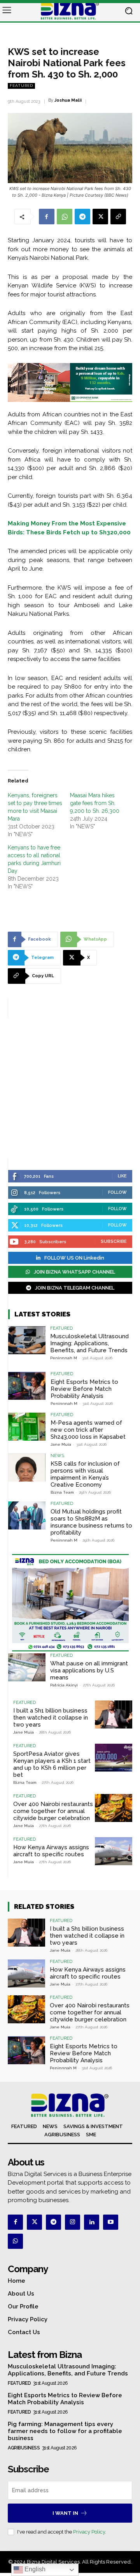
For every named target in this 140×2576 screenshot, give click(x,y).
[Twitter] (34, 2222)
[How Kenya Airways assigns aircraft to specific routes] (114, 1851)
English (34, 2569)
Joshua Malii (68, 100)
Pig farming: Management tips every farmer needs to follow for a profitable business (65, 2431)
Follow (117, 1192)
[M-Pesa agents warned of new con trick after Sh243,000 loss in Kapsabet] (27, 1427)
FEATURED (21, 85)
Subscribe (114, 1241)
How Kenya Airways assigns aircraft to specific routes (51, 1851)
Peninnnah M (64, 1358)
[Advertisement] (70, 1088)
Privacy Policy (89, 2532)
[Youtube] (111, 2222)
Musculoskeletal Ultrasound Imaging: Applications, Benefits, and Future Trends (89, 1343)
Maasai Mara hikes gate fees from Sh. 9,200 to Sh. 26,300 (95, 803)
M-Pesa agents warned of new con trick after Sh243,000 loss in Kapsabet (88, 1430)
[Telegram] (82, 217)
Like (122, 1176)
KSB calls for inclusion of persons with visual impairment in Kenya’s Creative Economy (85, 1474)
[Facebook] (47, 217)
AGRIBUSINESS (24, 2448)
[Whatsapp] (15, 2241)
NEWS (57, 1456)
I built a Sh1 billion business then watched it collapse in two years (51, 1718)
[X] (100, 217)
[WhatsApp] (65, 217)
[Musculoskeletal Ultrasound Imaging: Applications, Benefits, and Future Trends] (27, 1340)
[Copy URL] (118, 217)
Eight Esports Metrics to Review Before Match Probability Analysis (84, 1389)
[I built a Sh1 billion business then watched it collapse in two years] (114, 1714)
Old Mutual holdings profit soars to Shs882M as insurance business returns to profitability (91, 1522)
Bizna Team (62, 1492)
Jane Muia (61, 1444)
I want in (65, 2513)
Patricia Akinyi (64, 1685)
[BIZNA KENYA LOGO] (70, 11)
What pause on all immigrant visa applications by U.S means (89, 1670)
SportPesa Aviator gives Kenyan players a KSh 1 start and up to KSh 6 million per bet (52, 1764)
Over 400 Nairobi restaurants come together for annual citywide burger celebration (53, 1811)
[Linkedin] (92, 2222)
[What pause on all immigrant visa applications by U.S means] (27, 1667)
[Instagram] (73, 2222)
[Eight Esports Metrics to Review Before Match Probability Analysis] (27, 1386)
